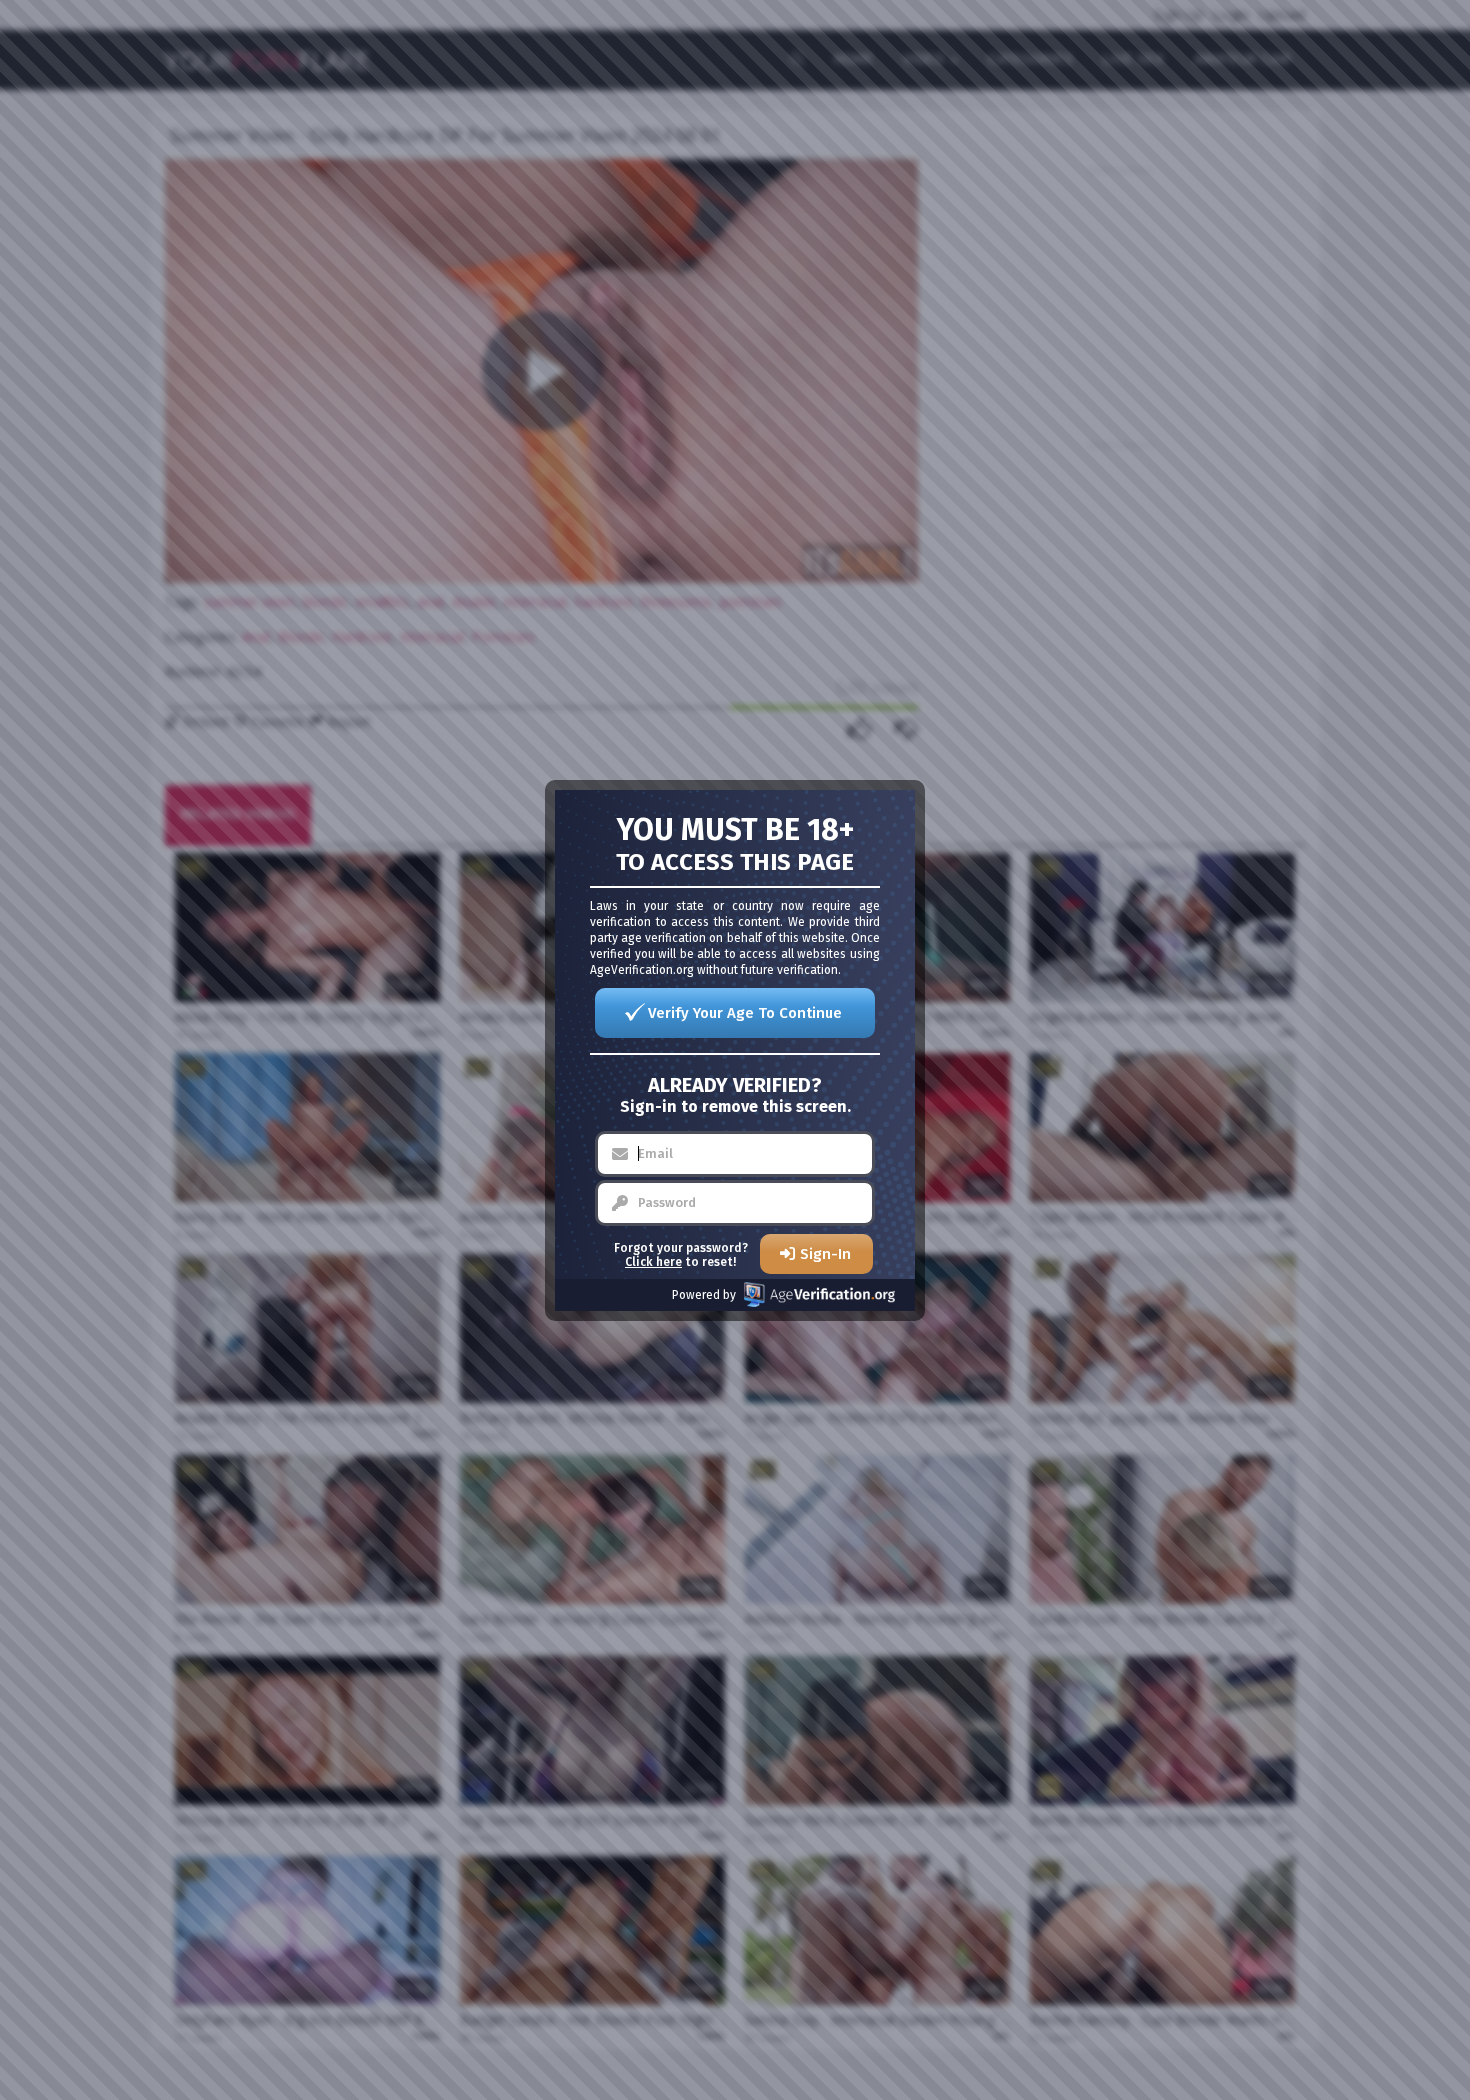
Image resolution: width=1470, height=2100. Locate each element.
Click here (653, 1262)
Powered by (704, 1295)
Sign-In (825, 1254)
